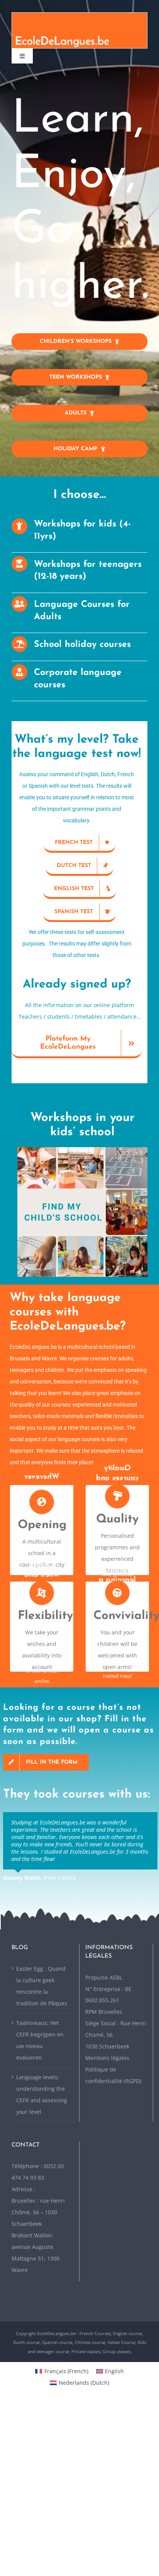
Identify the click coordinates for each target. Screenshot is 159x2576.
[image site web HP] (82, 1150)
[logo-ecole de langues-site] (79, 15)
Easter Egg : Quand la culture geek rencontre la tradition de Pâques (42, 1986)
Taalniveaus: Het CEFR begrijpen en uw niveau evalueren (40, 2040)
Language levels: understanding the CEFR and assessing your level (42, 2094)
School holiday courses (82, 645)
